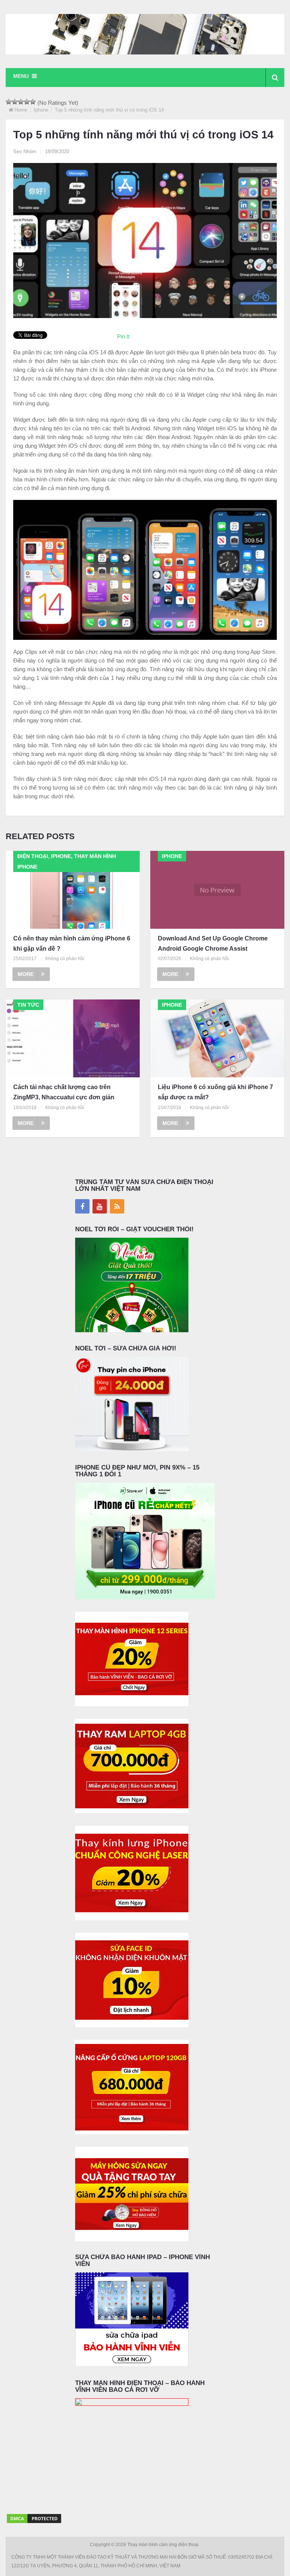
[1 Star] (9, 102)
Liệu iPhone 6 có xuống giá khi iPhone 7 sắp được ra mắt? (215, 1092)
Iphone (41, 110)
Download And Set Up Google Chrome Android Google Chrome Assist (213, 943)
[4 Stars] (27, 102)
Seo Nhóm (25, 151)
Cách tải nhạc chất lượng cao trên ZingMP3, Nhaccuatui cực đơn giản (64, 1092)
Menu (21, 76)
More (26, 974)
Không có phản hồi (65, 959)
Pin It (123, 336)
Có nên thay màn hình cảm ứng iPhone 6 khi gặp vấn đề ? (72, 943)
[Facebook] (82, 1206)
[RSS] (117, 1206)
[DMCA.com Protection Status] (34, 2522)
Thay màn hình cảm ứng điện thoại (164, 2545)
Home (21, 110)
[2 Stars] (15, 102)
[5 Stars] (33, 102)
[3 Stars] (21, 102)
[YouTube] (100, 1206)
